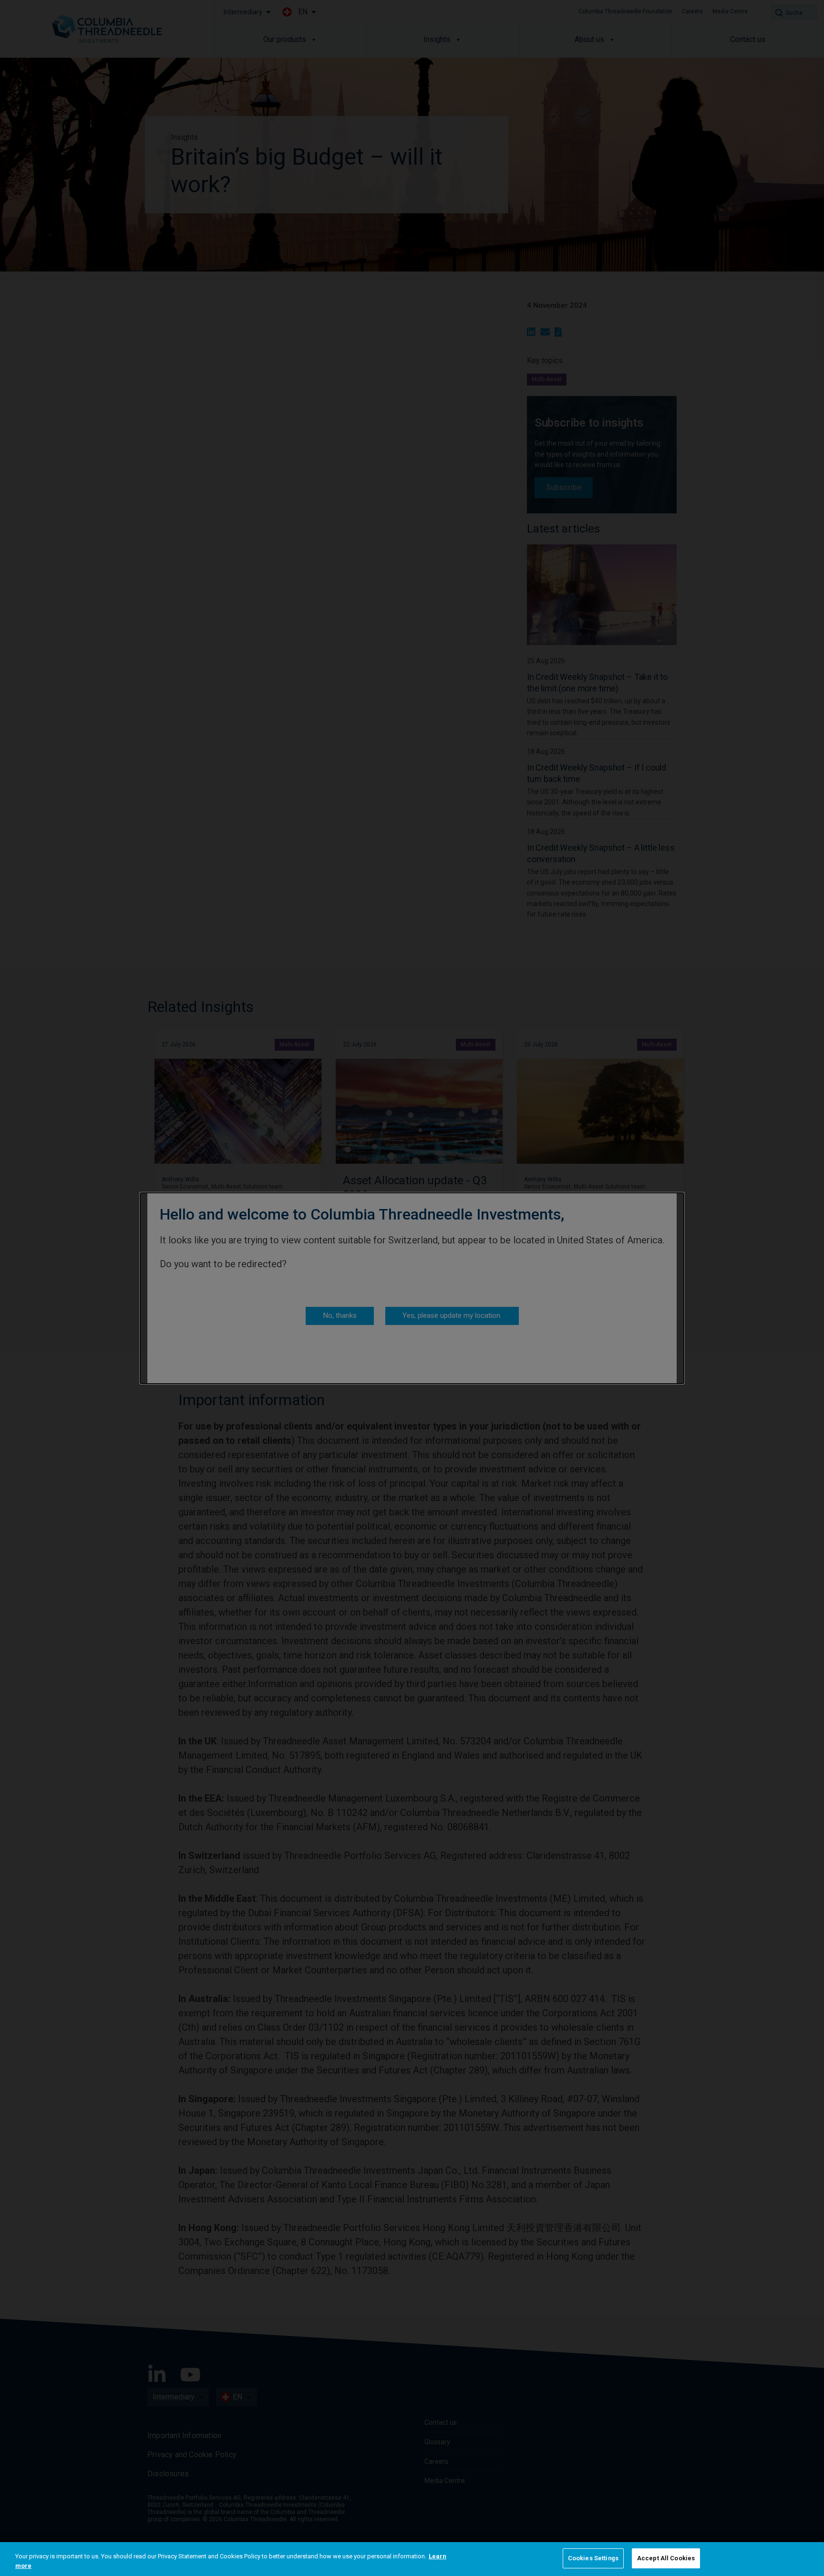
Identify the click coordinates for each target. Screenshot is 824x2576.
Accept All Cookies (666, 2558)
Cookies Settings (593, 2558)
